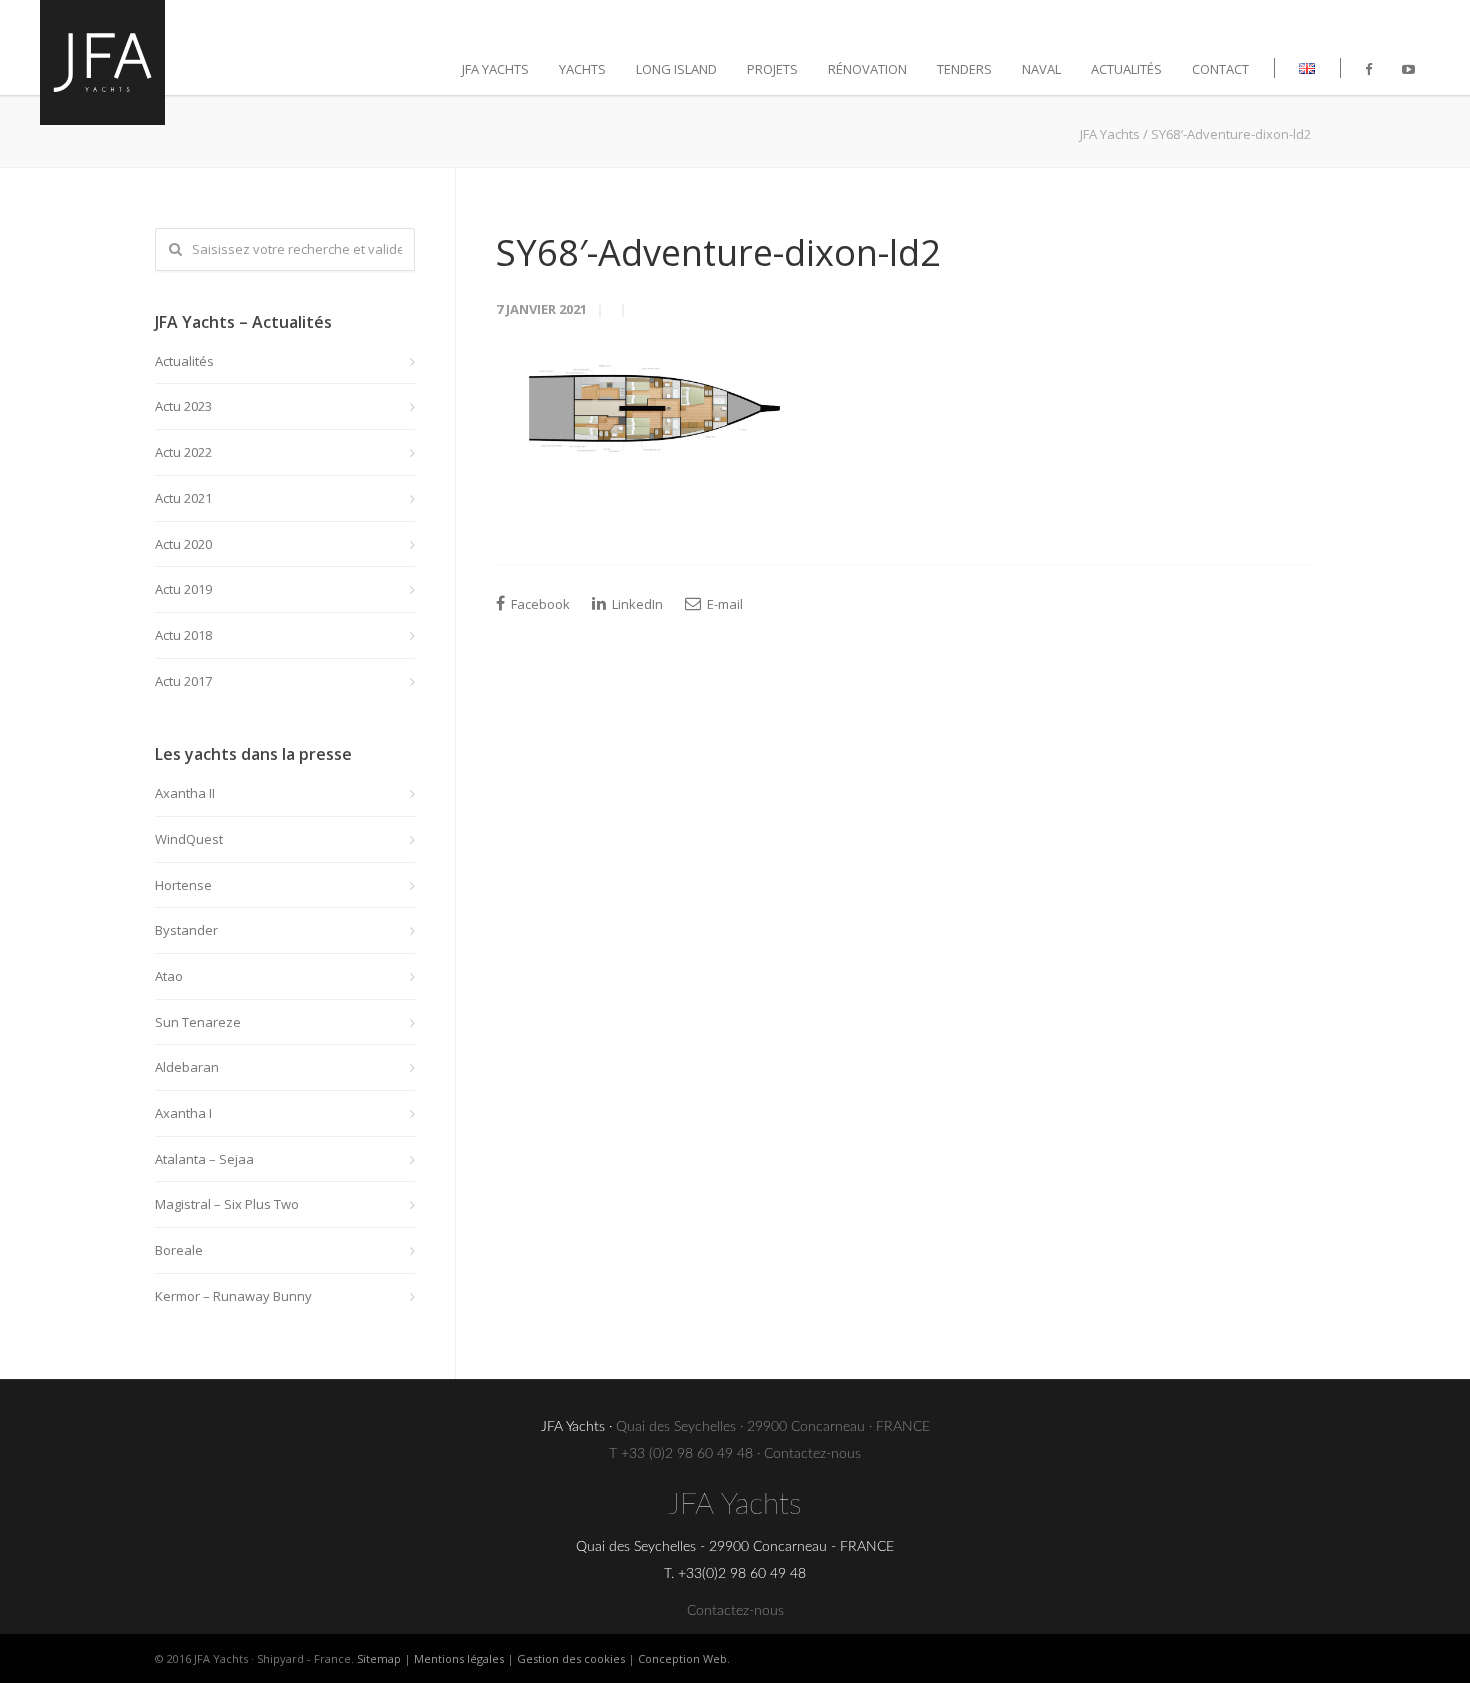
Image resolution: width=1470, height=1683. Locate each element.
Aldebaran (187, 1067)
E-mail (723, 604)
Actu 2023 (183, 406)
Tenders (964, 69)
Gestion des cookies (571, 1658)
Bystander (186, 930)
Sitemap (379, 1658)
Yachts (582, 69)
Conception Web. (684, 1658)
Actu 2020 (183, 544)
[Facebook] (1368, 69)
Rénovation (867, 69)
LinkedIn (636, 604)
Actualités (1126, 69)
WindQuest (189, 839)
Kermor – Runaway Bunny (233, 1296)
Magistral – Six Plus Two (227, 1204)
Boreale (179, 1250)
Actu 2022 (183, 452)
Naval (1041, 69)
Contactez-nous (812, 1454)
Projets (772, 69)
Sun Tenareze (198, 1022)
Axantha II (185, 793)
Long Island (676, 69)
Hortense (183, 885)
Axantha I (183, 1113)
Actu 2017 (183, 681)
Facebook (539, 604)
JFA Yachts (495, 69)
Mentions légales (459, 1658)
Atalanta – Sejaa (204, 1159)
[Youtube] (1408, 69)
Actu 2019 (183, 589)
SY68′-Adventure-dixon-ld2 (718, 252)
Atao (169, 976)
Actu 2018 (183, 635)
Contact (1220, 69)
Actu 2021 (183, 498)
